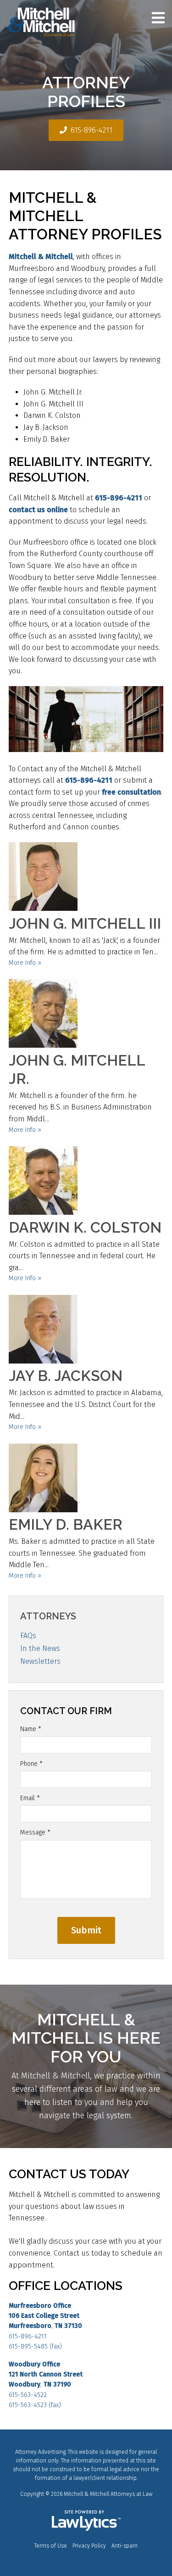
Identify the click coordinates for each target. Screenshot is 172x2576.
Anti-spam (125, 2546)
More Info (22, 963)
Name (31, 1729)
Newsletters (40, 1661)
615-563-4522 (28, 2395)
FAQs (28, 1636)
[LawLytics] (86, 2521)
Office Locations (66, 2286)
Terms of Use (51, 2546)
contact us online (38, 510)
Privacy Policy (89, 2546)
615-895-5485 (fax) (35, 2346)
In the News (40, 1648)
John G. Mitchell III (85, 923)
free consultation (131, 792)
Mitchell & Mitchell (41, 257)
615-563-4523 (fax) (35, 2405)
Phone (31, 1764)
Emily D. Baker (66, 1524)
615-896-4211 (92, 130)
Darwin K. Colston (85, 1227)
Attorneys (48, 1616)
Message (35, 1832)
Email (30, 1798)
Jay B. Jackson (66, 1376)
